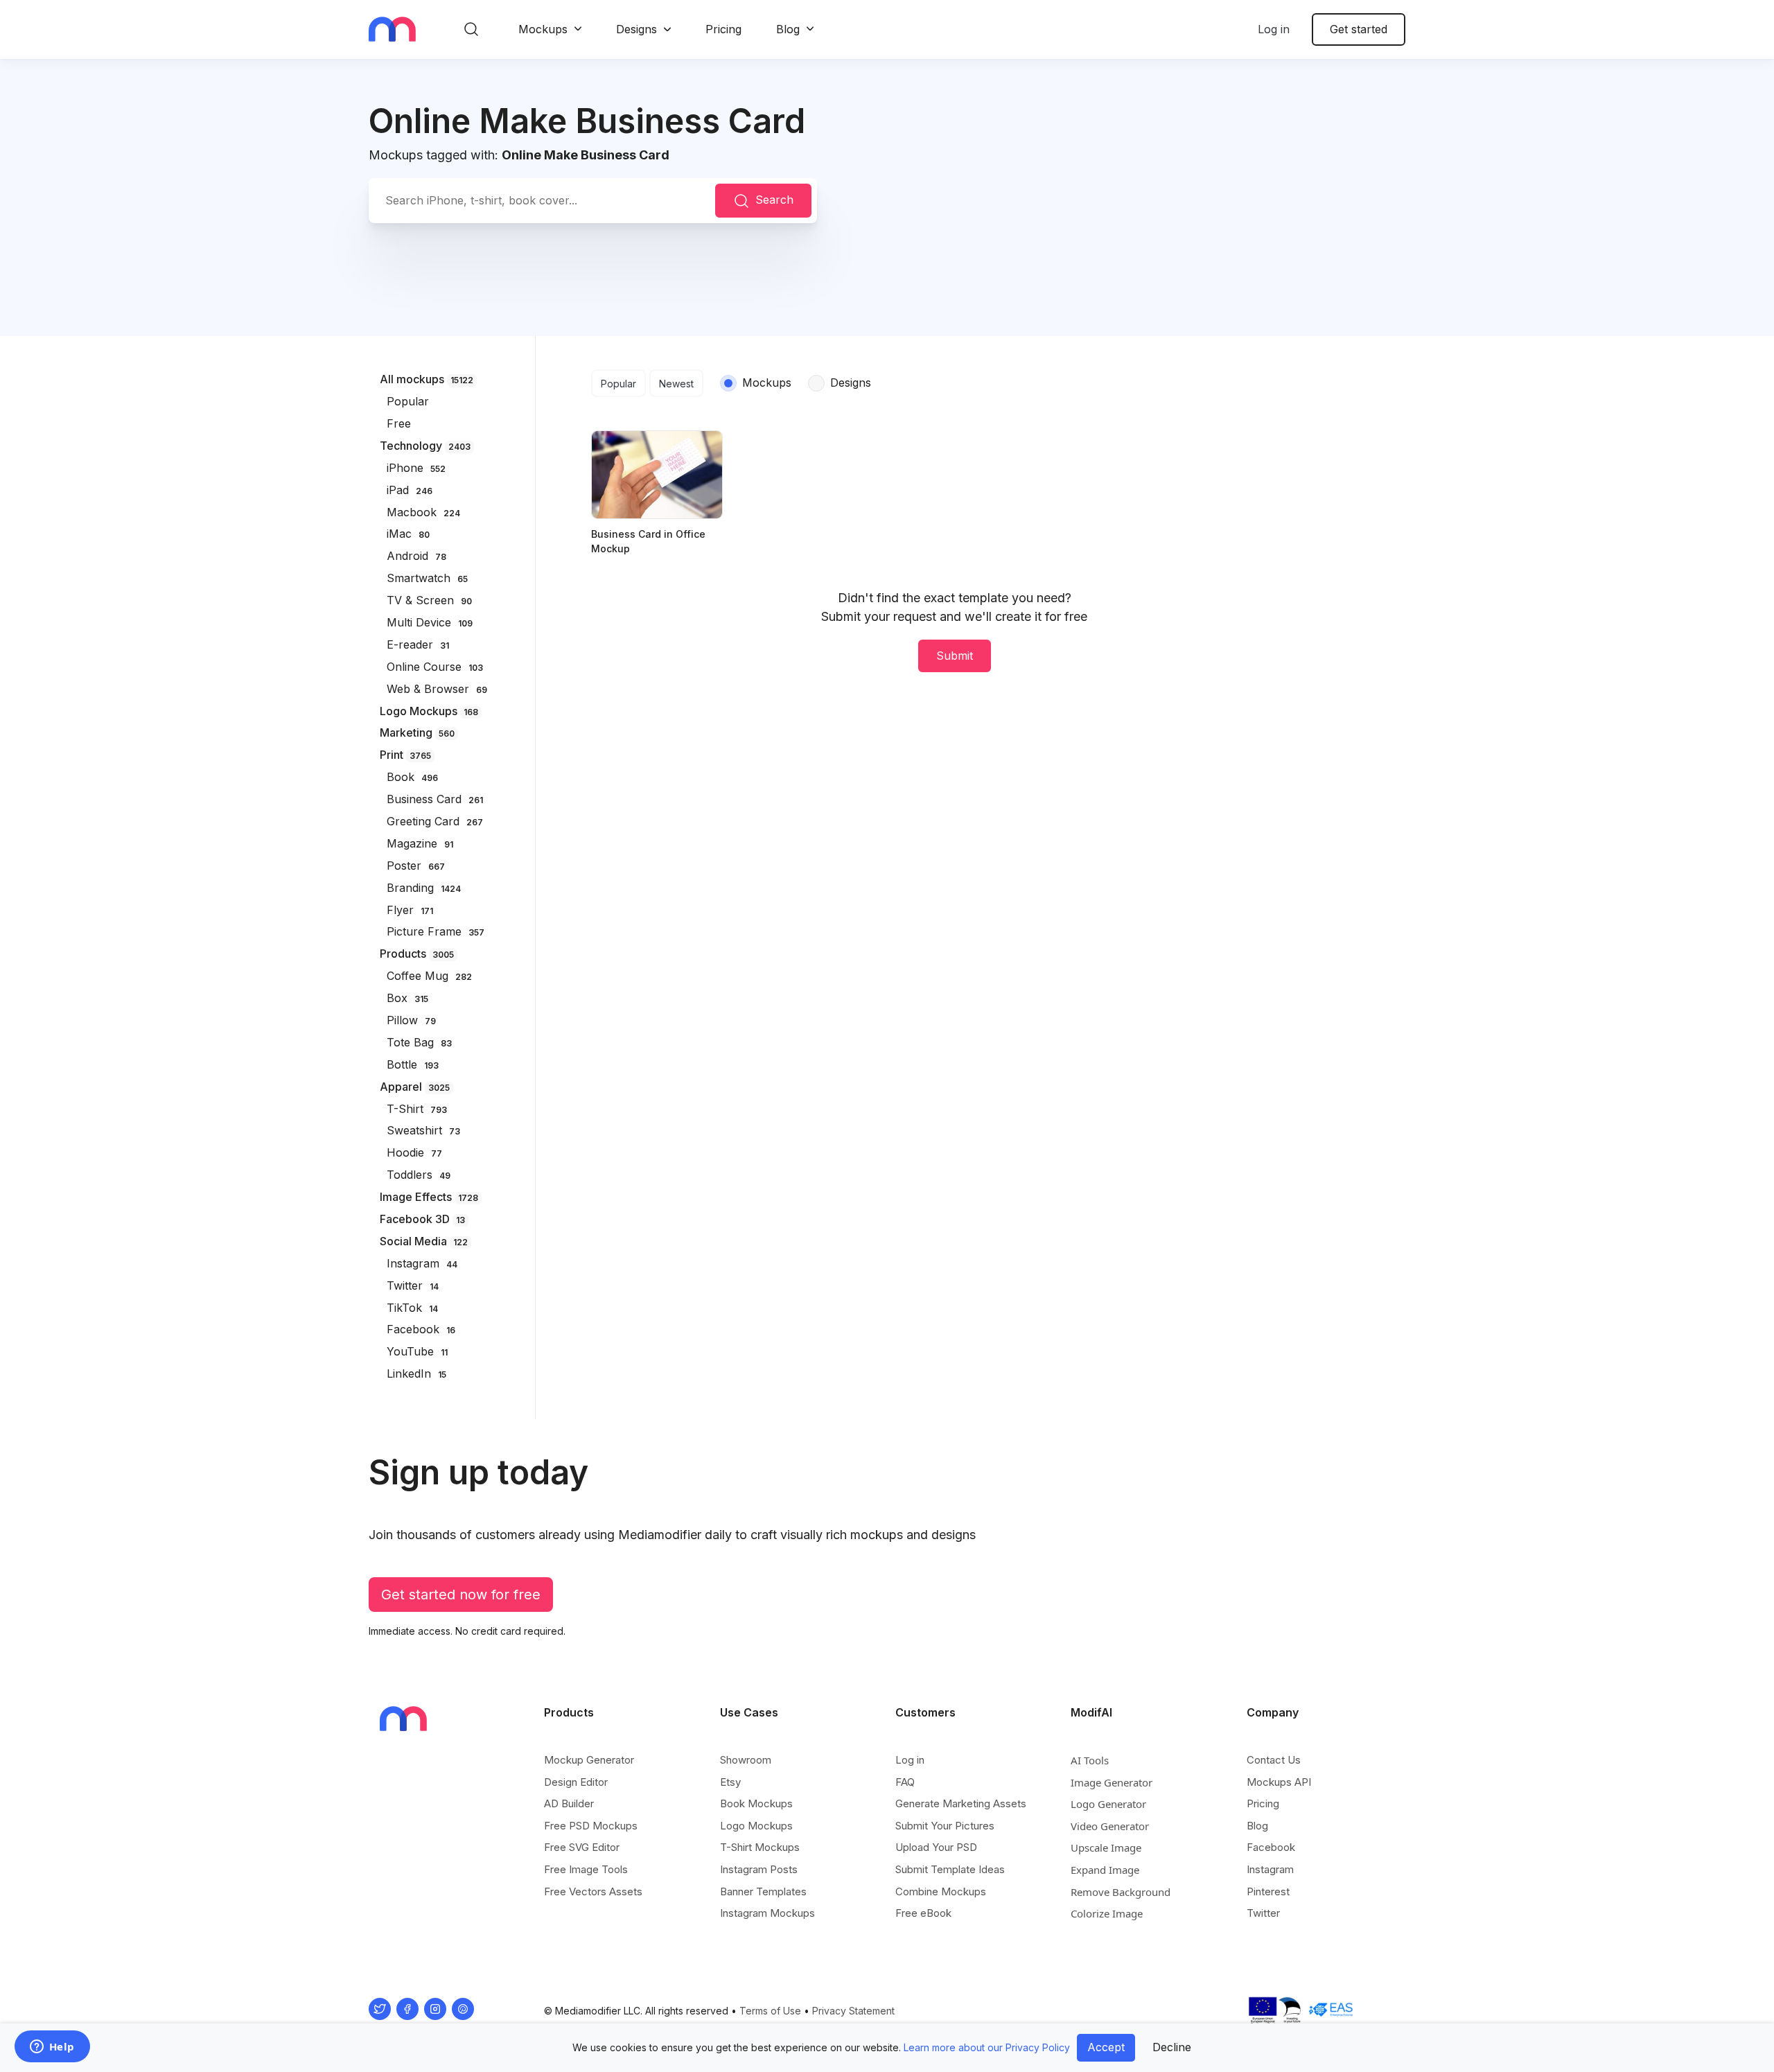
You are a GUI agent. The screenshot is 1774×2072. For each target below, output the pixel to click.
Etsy (730, 1782)
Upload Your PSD (936, 1847)
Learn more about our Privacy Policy (987, 2047)
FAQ (905, 1782)
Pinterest (1268, 1891)
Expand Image (1105, 1870)
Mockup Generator (589, 1760)
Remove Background (1121, 1892)
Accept (1106, 2047)
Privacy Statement (853, 2011)
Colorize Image (1107, 1913)
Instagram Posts (759, 1869)
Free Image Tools (586, 1869)
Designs (636, 29)
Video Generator (1110, 1826)
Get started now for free (461, 1595)
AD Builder (569, 1803)
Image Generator (1112, 1782)
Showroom (746, 1760)
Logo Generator (1108, 1804)
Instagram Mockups (767, 1913)
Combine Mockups (941, 1891)
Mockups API (1279, 1782)
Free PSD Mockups (591, 1826)
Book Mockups (756, 1803)
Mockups (543, 29)
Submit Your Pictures (945, 1826)
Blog (788, 29)
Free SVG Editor (582, 1847)
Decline (1172, 2047)
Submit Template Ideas (950, 1869)
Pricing (723, 29)
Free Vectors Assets (593, 1891)
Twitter (1263, 1913)
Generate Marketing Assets (961, 1803)
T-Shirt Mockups (760, 1847)
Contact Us (1274, 1760)
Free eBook (923, 1913)
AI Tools (1090, 1760)
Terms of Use (770, 2011)
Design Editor (576, 1782)
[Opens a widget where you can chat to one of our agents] (52, 2048)
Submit (955, 656)
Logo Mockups (756, 1826)
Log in (1274, 29)
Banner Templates (763, 1891)
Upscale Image (1106, 1847)
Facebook (1271, 1847)
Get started (1359, 29)
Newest (676, 384)
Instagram (1270, 1869)
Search (774, 200)
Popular (618, 384)
